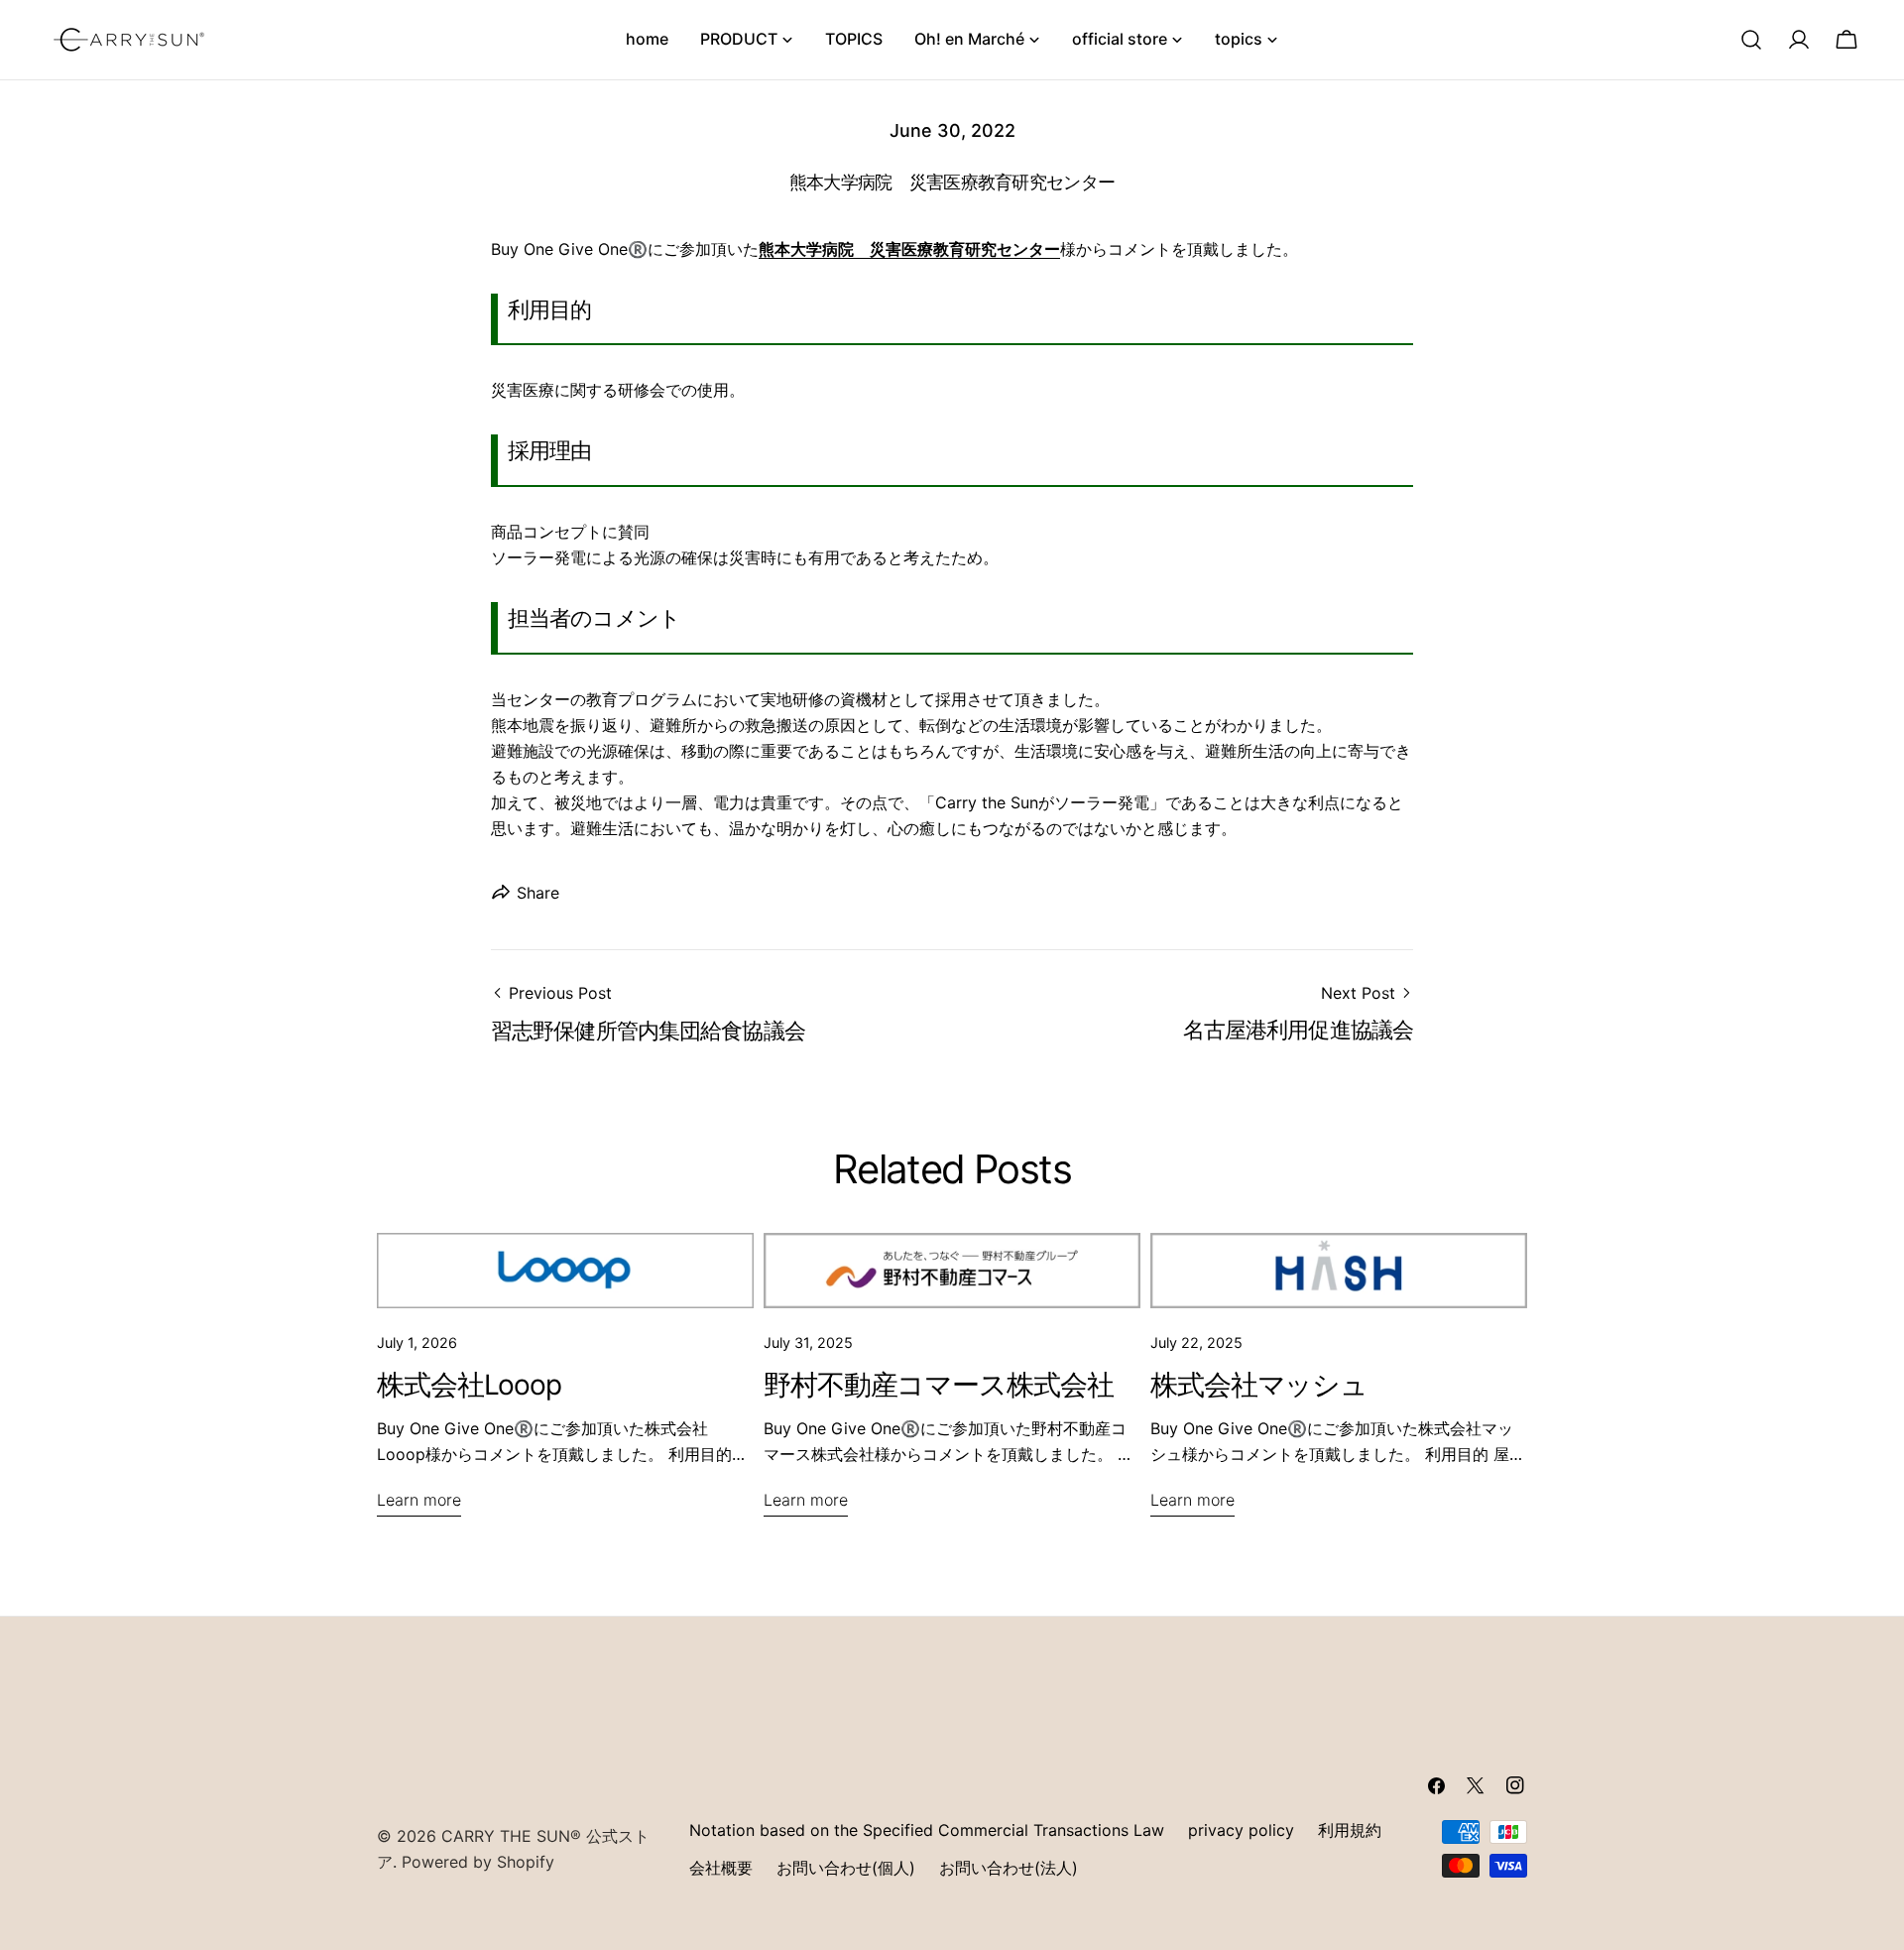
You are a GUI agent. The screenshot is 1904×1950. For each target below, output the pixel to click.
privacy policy (1241, 1830)
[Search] (1751, 40)
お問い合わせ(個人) (846, 1868)
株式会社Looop (469, 1385)
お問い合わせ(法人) (1009, 1868)
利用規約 (1350, 1830)
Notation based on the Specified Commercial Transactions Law (927, 1830)
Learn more (419, 1500)
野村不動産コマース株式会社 (938, 1385)
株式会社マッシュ (1259, 1385)
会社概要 (721, 1868)
